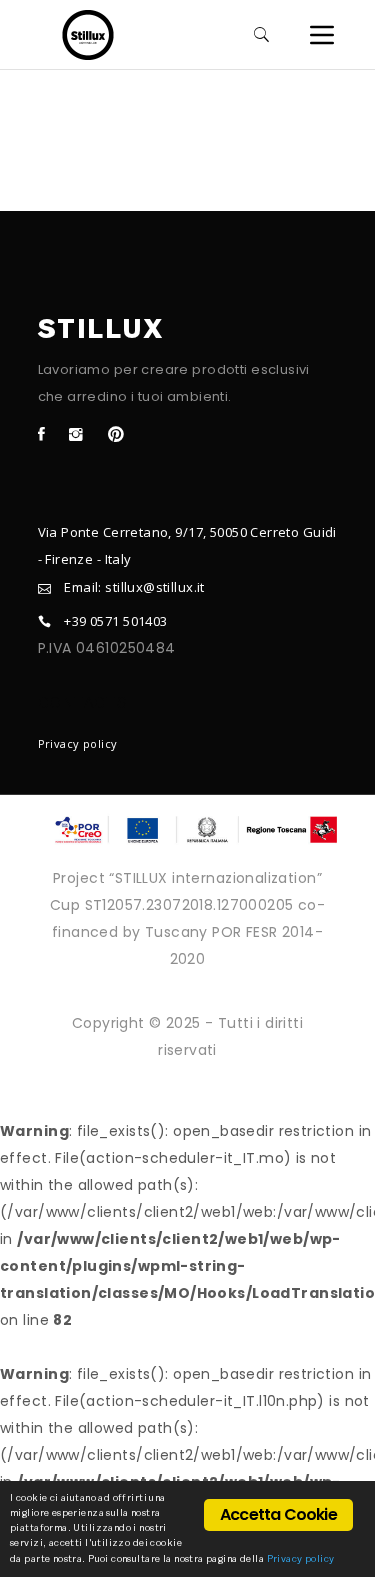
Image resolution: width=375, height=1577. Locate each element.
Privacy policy (78, 743)
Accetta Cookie (278, 1514)
